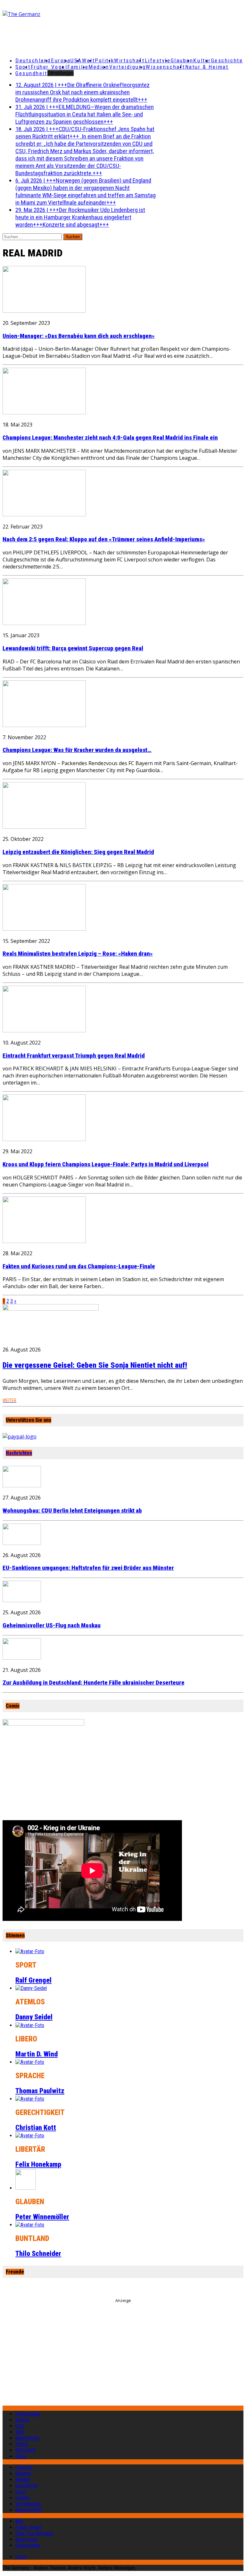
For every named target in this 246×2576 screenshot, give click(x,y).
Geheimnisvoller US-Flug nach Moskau (52, 1625)
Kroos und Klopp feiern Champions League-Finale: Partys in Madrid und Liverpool (106, 1164)
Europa (61, 60)
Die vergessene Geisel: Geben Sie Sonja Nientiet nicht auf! (95, 1365)
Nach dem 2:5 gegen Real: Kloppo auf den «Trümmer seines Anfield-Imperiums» (104, 539)
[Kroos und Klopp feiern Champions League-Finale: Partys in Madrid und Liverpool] (44, 1139)
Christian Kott (36, 2128)
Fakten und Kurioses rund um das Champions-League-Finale (79, 1266)
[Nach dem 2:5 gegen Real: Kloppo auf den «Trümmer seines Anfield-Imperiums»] (44, 514)
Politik (104, 60)
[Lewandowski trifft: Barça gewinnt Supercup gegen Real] (44, 623)
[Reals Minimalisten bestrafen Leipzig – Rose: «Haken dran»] (44, 929)
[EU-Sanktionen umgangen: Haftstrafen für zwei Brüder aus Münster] (22, 1543)
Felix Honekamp (38, 2164)
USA (20, 2426)
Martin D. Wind (37, 2054)
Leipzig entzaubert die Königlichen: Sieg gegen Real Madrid (78, 852)
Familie (78, 67)
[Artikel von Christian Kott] (30, 2099)
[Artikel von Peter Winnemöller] (26, 2188)
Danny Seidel (34, 2017)
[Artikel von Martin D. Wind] (30, 2025)
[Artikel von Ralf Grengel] (30, 1951)
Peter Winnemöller (42, 2217)
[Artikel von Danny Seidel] (31, 1988)
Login (21, 2557)
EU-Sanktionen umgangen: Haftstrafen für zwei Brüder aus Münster (88, 1568)
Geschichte (227, 60)
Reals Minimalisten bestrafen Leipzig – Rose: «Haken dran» (78, 954)
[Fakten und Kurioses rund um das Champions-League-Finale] (44, 1241)
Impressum (27, 2539)
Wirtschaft (129, 60)
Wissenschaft (165, 67)
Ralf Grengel (33, 1980)
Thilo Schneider (38, 2254)
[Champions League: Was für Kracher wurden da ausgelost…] (44, 725)
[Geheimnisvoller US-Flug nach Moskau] (22, 1600)
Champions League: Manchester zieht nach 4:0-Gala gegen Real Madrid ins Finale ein (110, 438)
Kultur (202, 60)
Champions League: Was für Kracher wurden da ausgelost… (77, 750)
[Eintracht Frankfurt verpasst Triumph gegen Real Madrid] (44, 1030)
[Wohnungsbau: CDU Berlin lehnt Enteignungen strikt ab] (22, 1485)
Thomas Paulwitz (40, 2091)
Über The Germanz (34, 2533)
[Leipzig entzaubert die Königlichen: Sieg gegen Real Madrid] (44, 827)
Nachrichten (19, 1453)
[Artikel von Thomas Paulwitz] (30, 2062)
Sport (23, 67)
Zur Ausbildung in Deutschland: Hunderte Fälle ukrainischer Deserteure (94, 1683)
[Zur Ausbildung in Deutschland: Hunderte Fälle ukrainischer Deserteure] (22, 1658)
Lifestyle (158, 60)
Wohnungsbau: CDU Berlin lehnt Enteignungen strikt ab (72, 1511)
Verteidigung (128, 67)
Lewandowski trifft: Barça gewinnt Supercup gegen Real (73, 648)
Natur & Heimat (207, 67)
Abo (19, 2521)
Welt (88, 60)
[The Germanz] (42, 14)
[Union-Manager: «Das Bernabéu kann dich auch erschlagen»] (44, 311)
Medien (99, 67)
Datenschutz (28, 2545)
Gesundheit (31, 73)
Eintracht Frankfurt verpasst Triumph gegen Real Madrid (74, 1056)
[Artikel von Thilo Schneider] (30, 2225)
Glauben (182, 60)
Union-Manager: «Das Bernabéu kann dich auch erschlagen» (79, 336)
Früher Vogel (49, 67)
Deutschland (33, 60)
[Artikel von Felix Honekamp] (30, 2136)
